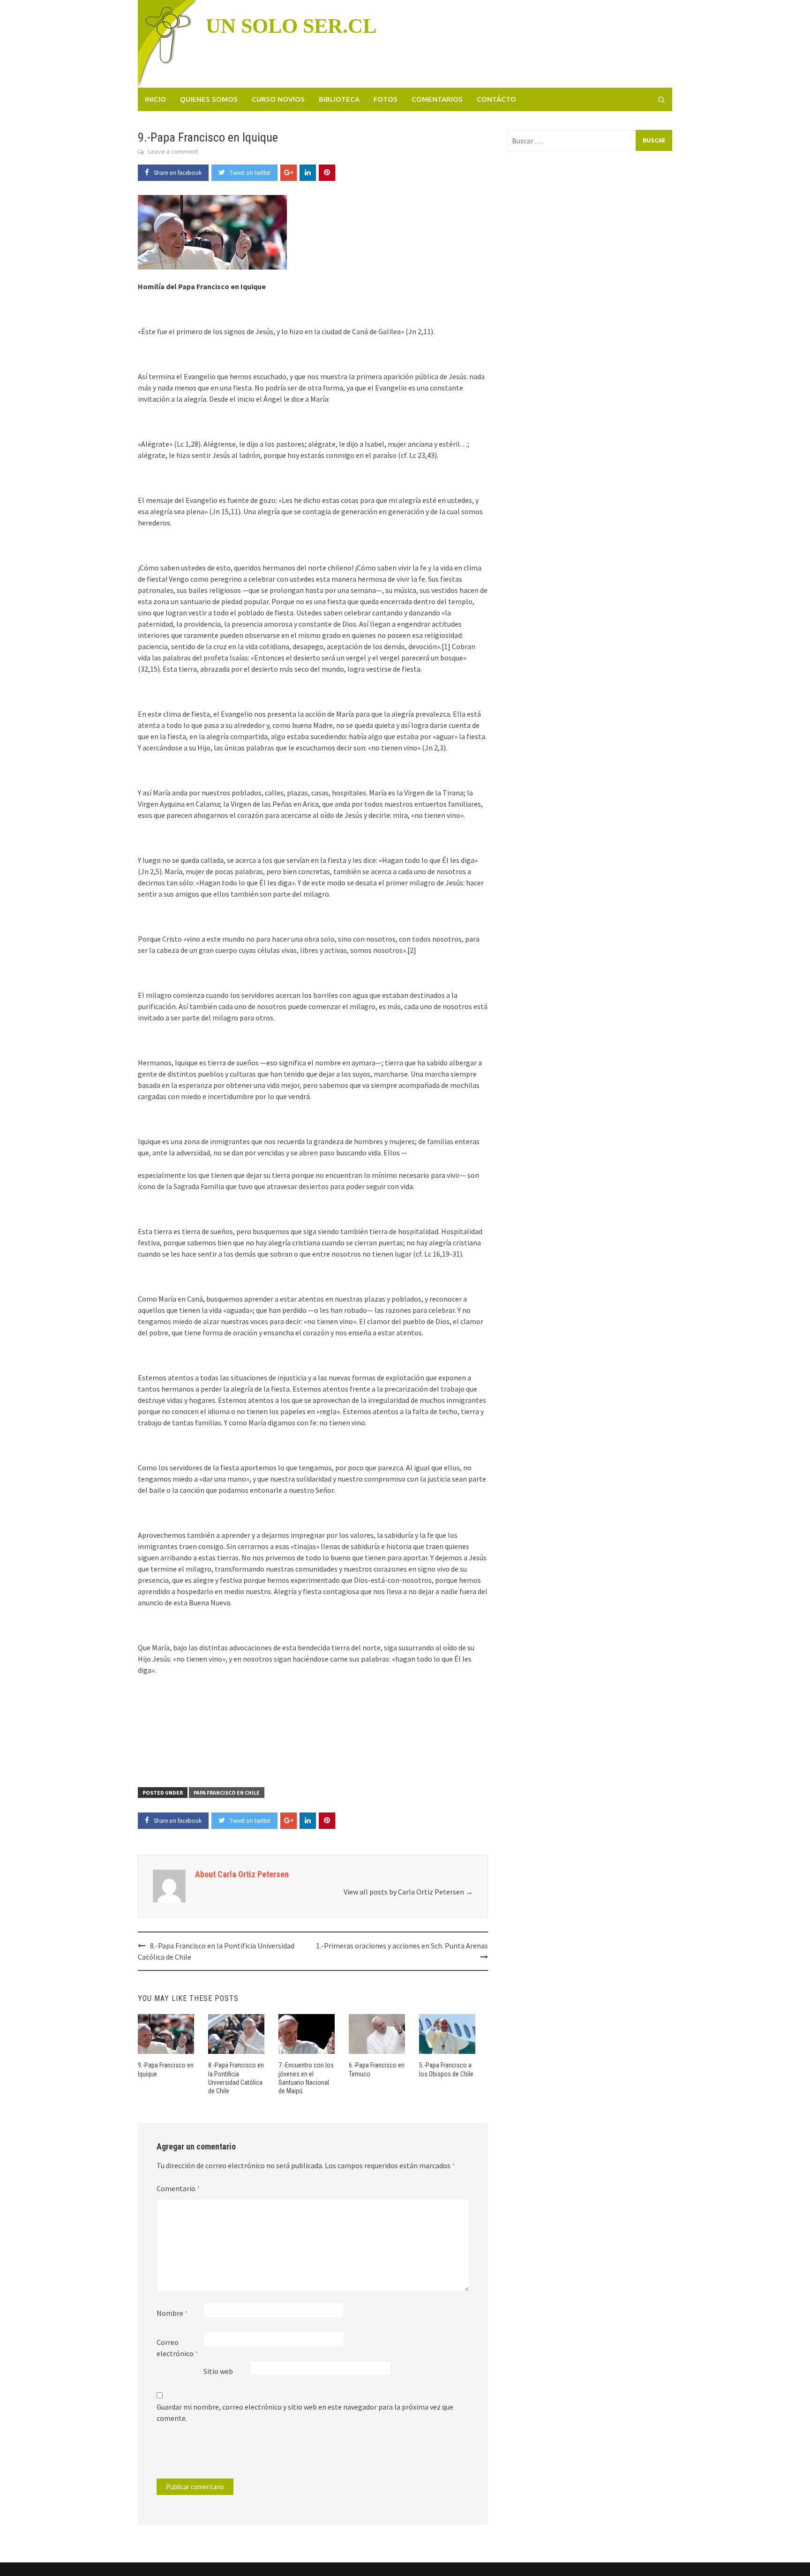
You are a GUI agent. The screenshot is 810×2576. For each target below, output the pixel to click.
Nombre (172, 2313)
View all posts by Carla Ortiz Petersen (408, 1892)
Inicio (155, 99)
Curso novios (278, 99)
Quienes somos (209, 99)
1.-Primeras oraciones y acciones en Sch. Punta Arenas (402, 1946)
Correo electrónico (177, 2348)
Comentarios (437, 99)
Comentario (178, 2188)
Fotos (386, 99)
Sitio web (218, 2371)
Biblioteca (339, 99)
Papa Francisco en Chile (227, 1793)
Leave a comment (173, 151)
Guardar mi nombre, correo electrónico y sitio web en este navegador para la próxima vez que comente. (305, 2412)
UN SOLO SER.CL (291, 26)
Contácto (496, 99)
